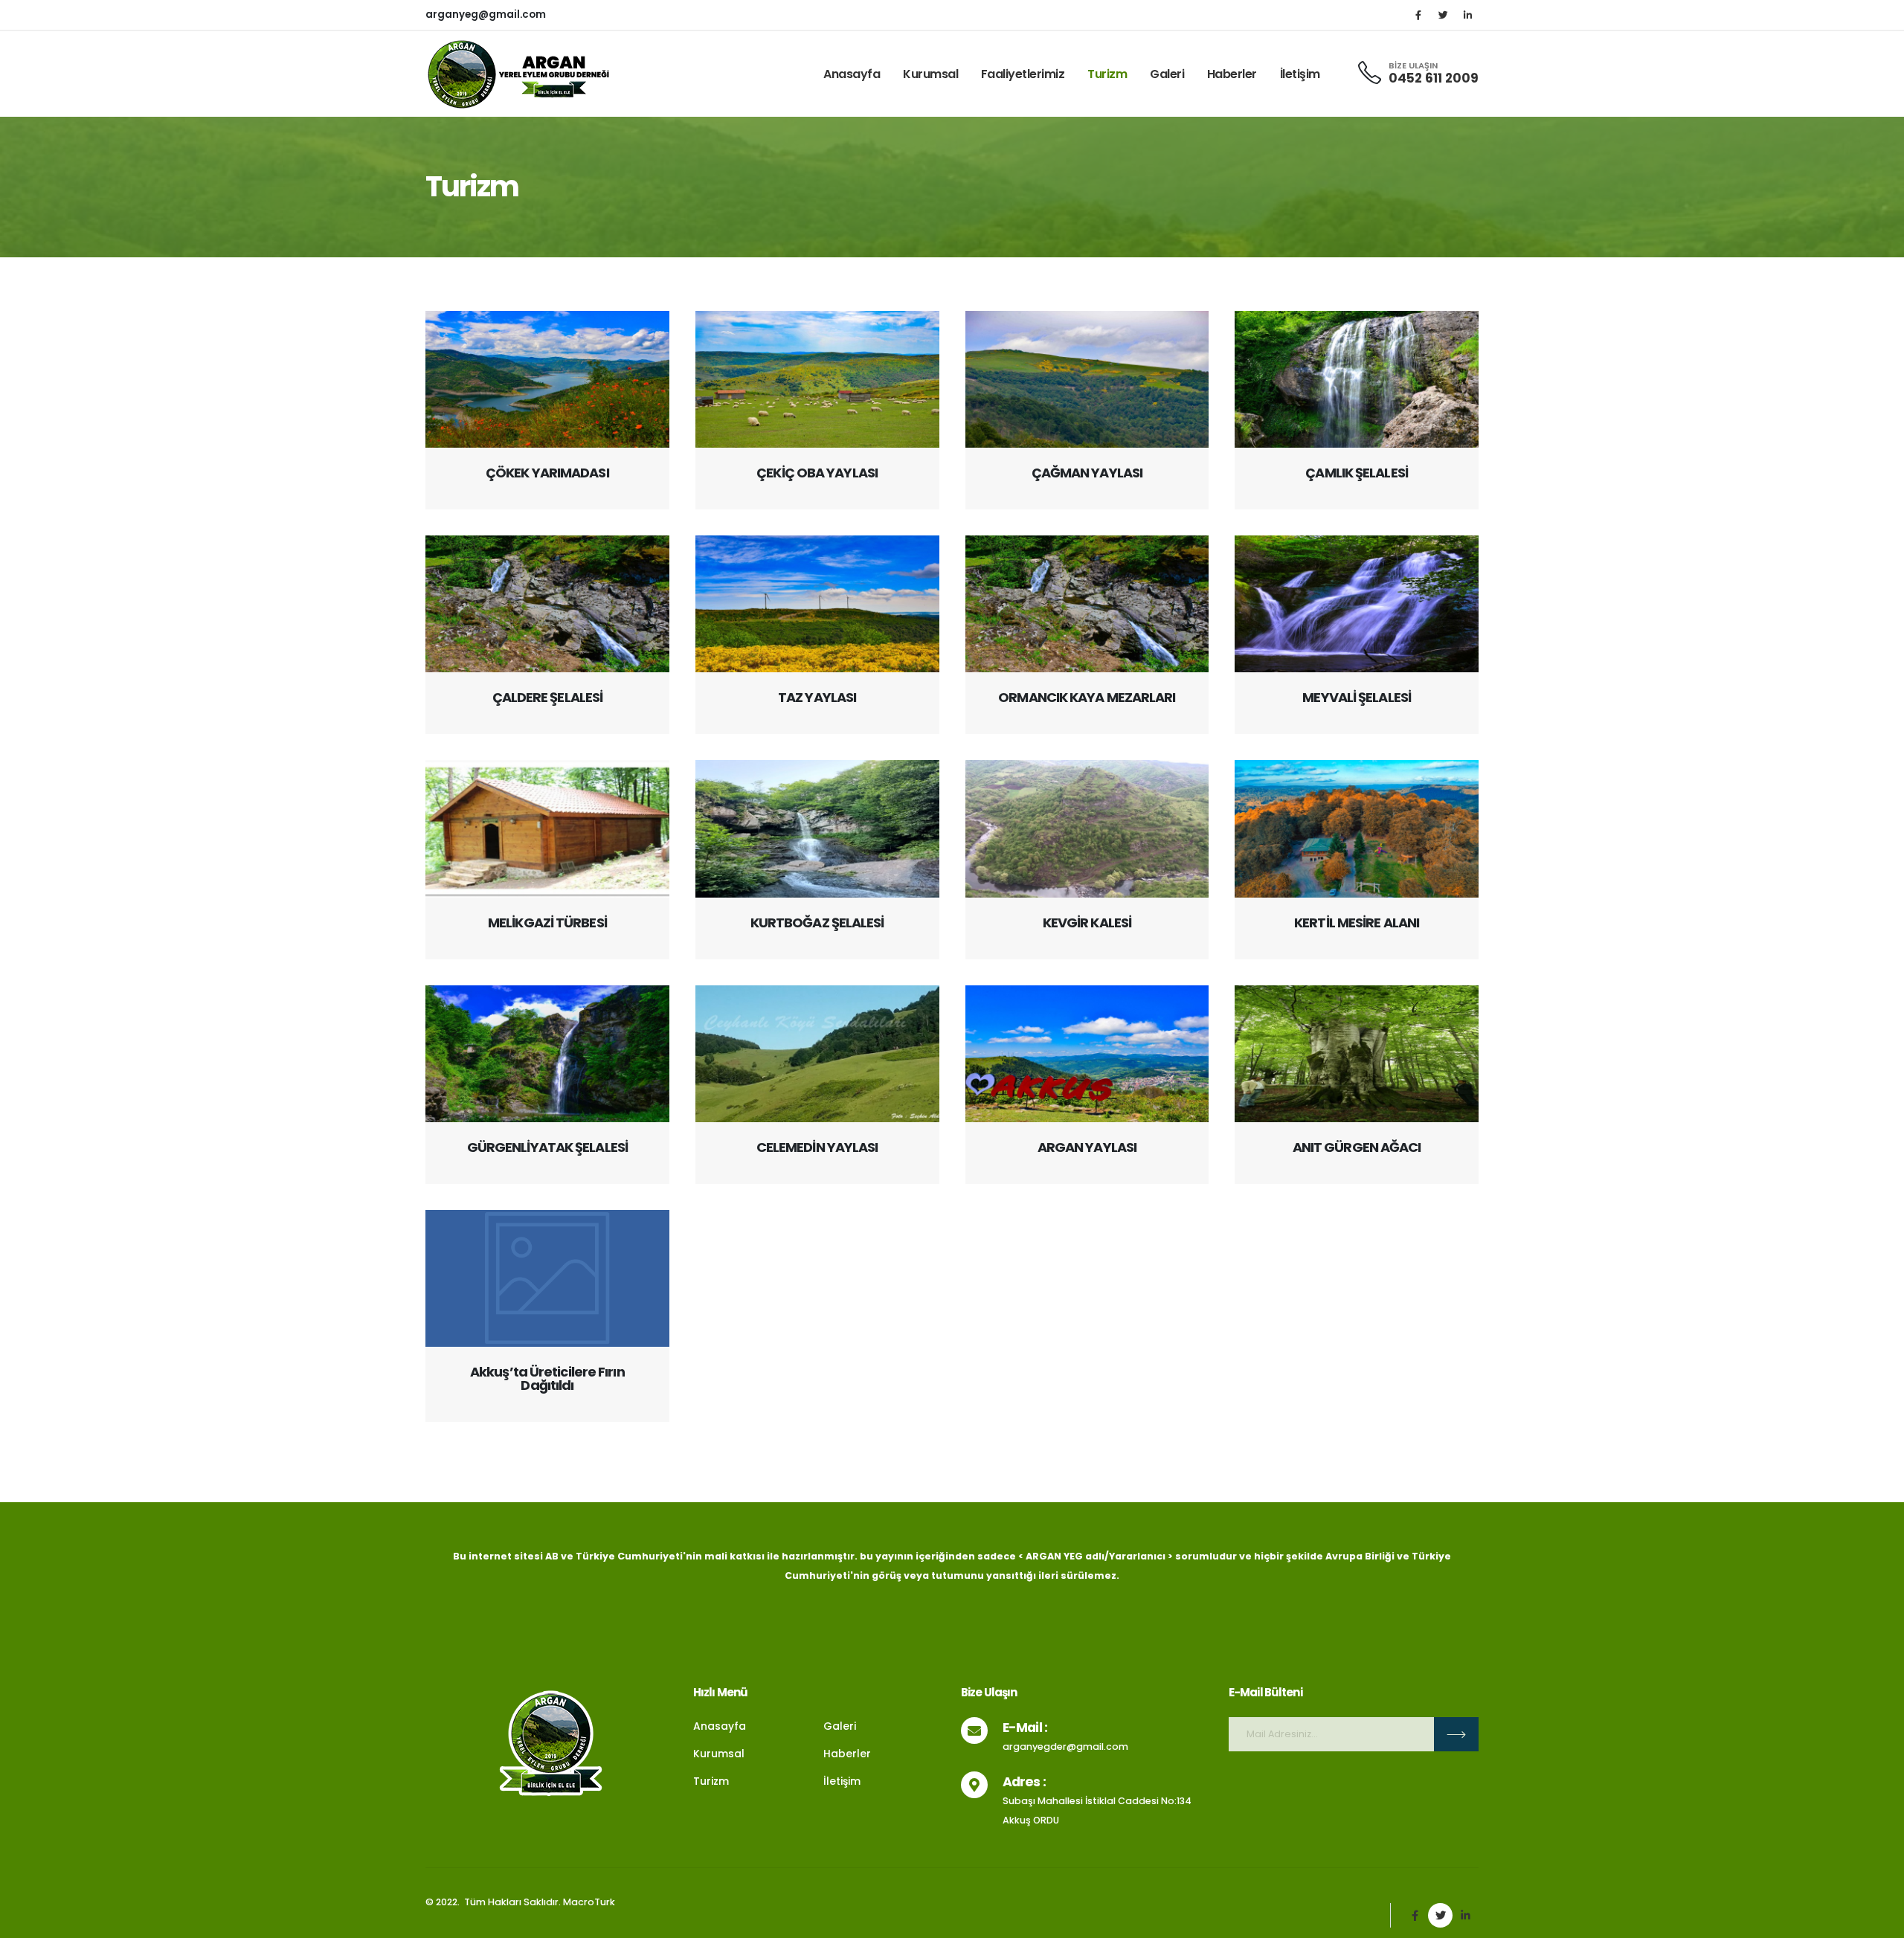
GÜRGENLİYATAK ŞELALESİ (547, 1147)
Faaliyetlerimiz (1023, 74)
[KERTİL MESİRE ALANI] (1357, 828)
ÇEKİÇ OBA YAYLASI (817, 473)
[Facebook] (1418, 15)
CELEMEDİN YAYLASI (817, 1147)
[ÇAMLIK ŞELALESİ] (1357, 379)
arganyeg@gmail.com (486, 15)
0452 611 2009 (1434, 78)
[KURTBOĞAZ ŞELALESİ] (817, 828)
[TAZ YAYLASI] (817, 604)
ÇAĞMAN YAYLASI (1087, 473)
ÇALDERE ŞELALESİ (548, 697)
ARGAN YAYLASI (1087, 1147)
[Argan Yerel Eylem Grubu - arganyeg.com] (518, 74)
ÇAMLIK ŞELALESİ (1357, 473)
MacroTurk (589, 1902)
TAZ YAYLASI (817, 697)
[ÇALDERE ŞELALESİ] (547, 604)
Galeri (1167, 74)
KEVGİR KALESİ (1087, 923)
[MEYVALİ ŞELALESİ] (1357, 604)
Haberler (1232, 74)
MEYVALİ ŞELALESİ (1357, 697)
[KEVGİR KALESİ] (1087, 828)
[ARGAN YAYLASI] (1087, 1054)
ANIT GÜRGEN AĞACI (1357, 1147)
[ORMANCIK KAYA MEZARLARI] (1087, 604)
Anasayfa (852, 74)
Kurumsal (930, 74)
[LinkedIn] (1467, 15)
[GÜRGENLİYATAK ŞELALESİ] (547, 1054)
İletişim (1300, 74)
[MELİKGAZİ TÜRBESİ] (547, 828)
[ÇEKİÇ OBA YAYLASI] (817, 379)
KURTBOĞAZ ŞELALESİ (817, 923)
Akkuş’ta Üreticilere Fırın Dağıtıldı (547, 1378)
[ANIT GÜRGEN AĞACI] (1357, 1054)
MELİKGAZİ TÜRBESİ (547, 923)
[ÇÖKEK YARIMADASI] (547, 379)
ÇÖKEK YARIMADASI (547, 473)
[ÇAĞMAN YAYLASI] (1087, 379)
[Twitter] (1443, 15)
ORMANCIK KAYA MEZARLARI (1087, 697)
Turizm (1107, 74)
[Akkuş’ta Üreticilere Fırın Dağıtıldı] (547, 1278)
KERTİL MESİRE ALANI (1357, 923)
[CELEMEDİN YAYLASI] (817, 1054)
